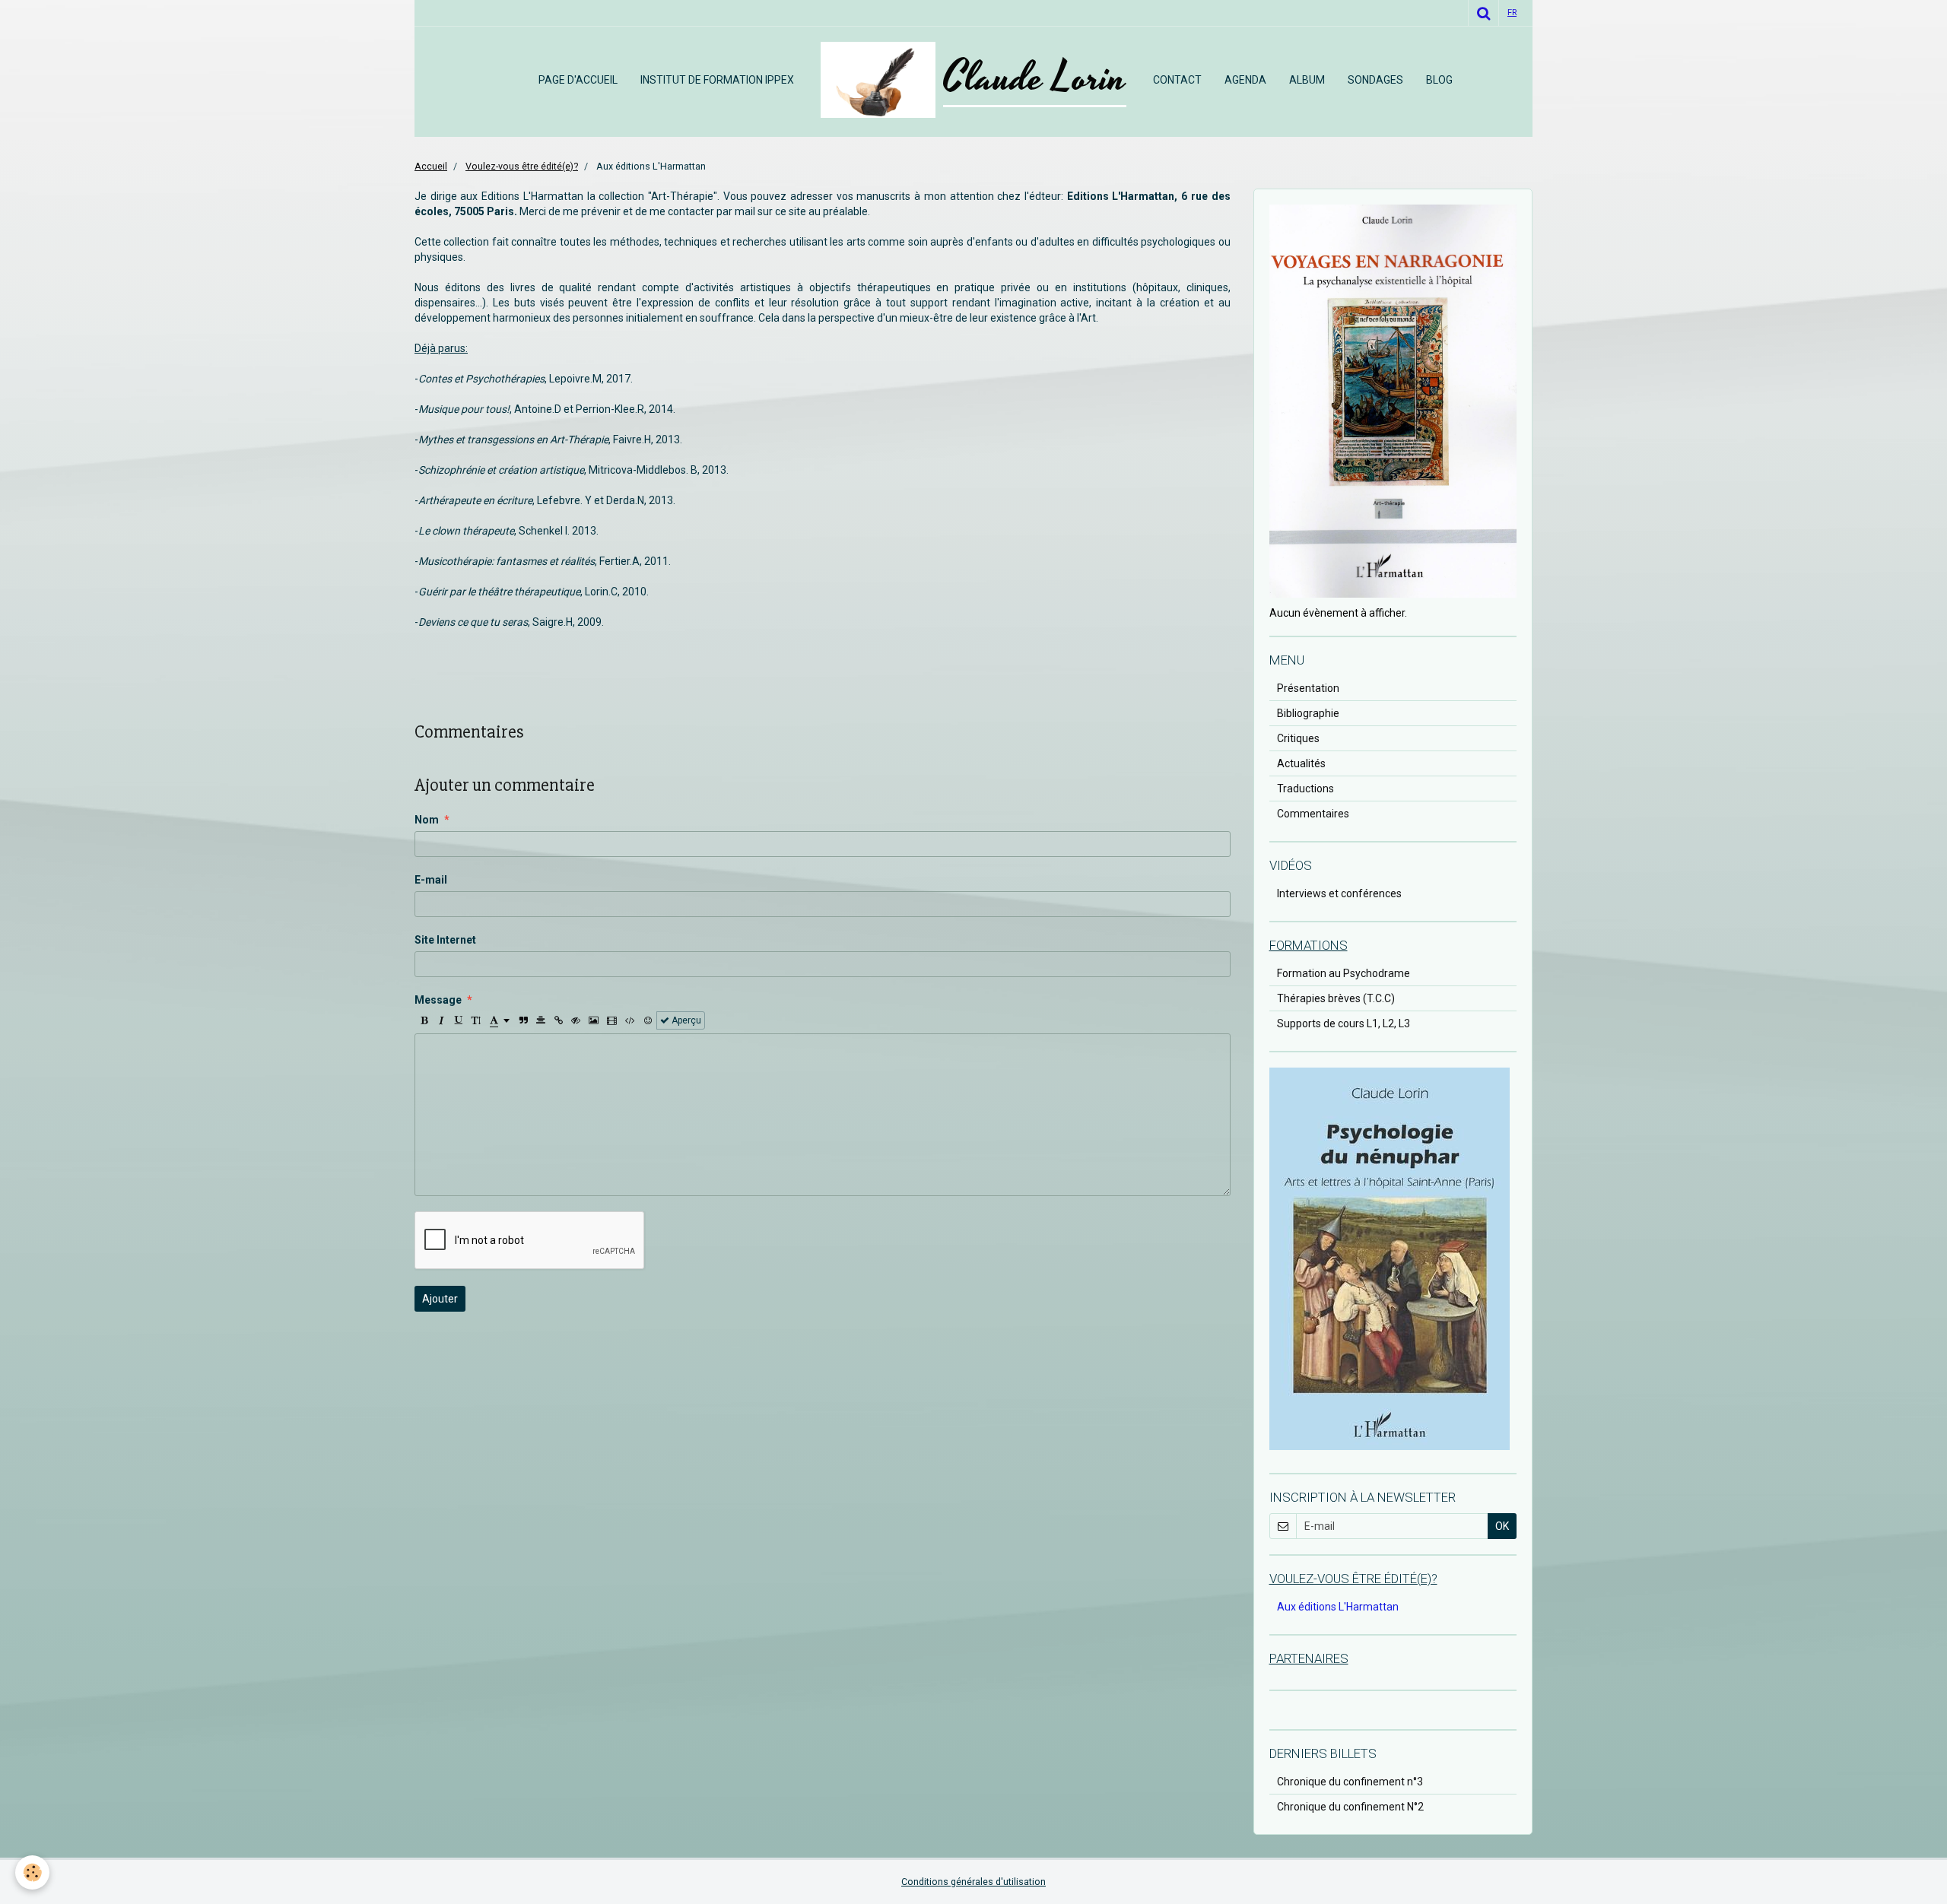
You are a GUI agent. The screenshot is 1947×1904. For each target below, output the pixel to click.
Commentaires (1313, 814)
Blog (1439, 80)
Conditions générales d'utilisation (973, 1882)
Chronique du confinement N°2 (1350, 1807)
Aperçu (685, 1020)
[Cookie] (32, 1872)
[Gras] (424, 1020)
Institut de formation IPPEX (717, 80)
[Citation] (523, 1020)
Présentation (1308, 688)
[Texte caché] (576, 1020)
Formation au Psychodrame (1344, 973)
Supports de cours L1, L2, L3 (1344, 1023)
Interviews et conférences (1339, 893)
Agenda (1245, 80)
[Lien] (558, 1020)
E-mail (431, 880)
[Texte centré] (541, 1020)
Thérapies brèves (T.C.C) (1336, 998)
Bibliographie (1308, 713)
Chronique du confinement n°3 (1350, 1782)
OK (1502, 1526)
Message (438, 1000)
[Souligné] (459, 1020)
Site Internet (445, 940)
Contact (1177, 80)
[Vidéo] (612, 1020)
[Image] (594, 1020)
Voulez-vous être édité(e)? (522, 166)
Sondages (1375, 80)
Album (1307, 80)
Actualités (1301, 763)
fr (1512, 13)
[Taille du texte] (476, 1020)
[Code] (630, 1020)
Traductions (1305, 789)
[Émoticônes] (648, 1020)
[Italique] (441, 1020)
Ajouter (440, 1299)
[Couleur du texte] (500, 1020)
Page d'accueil (578, 80)
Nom (427, 820)
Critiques (1298, 738)
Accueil (431, 166)
